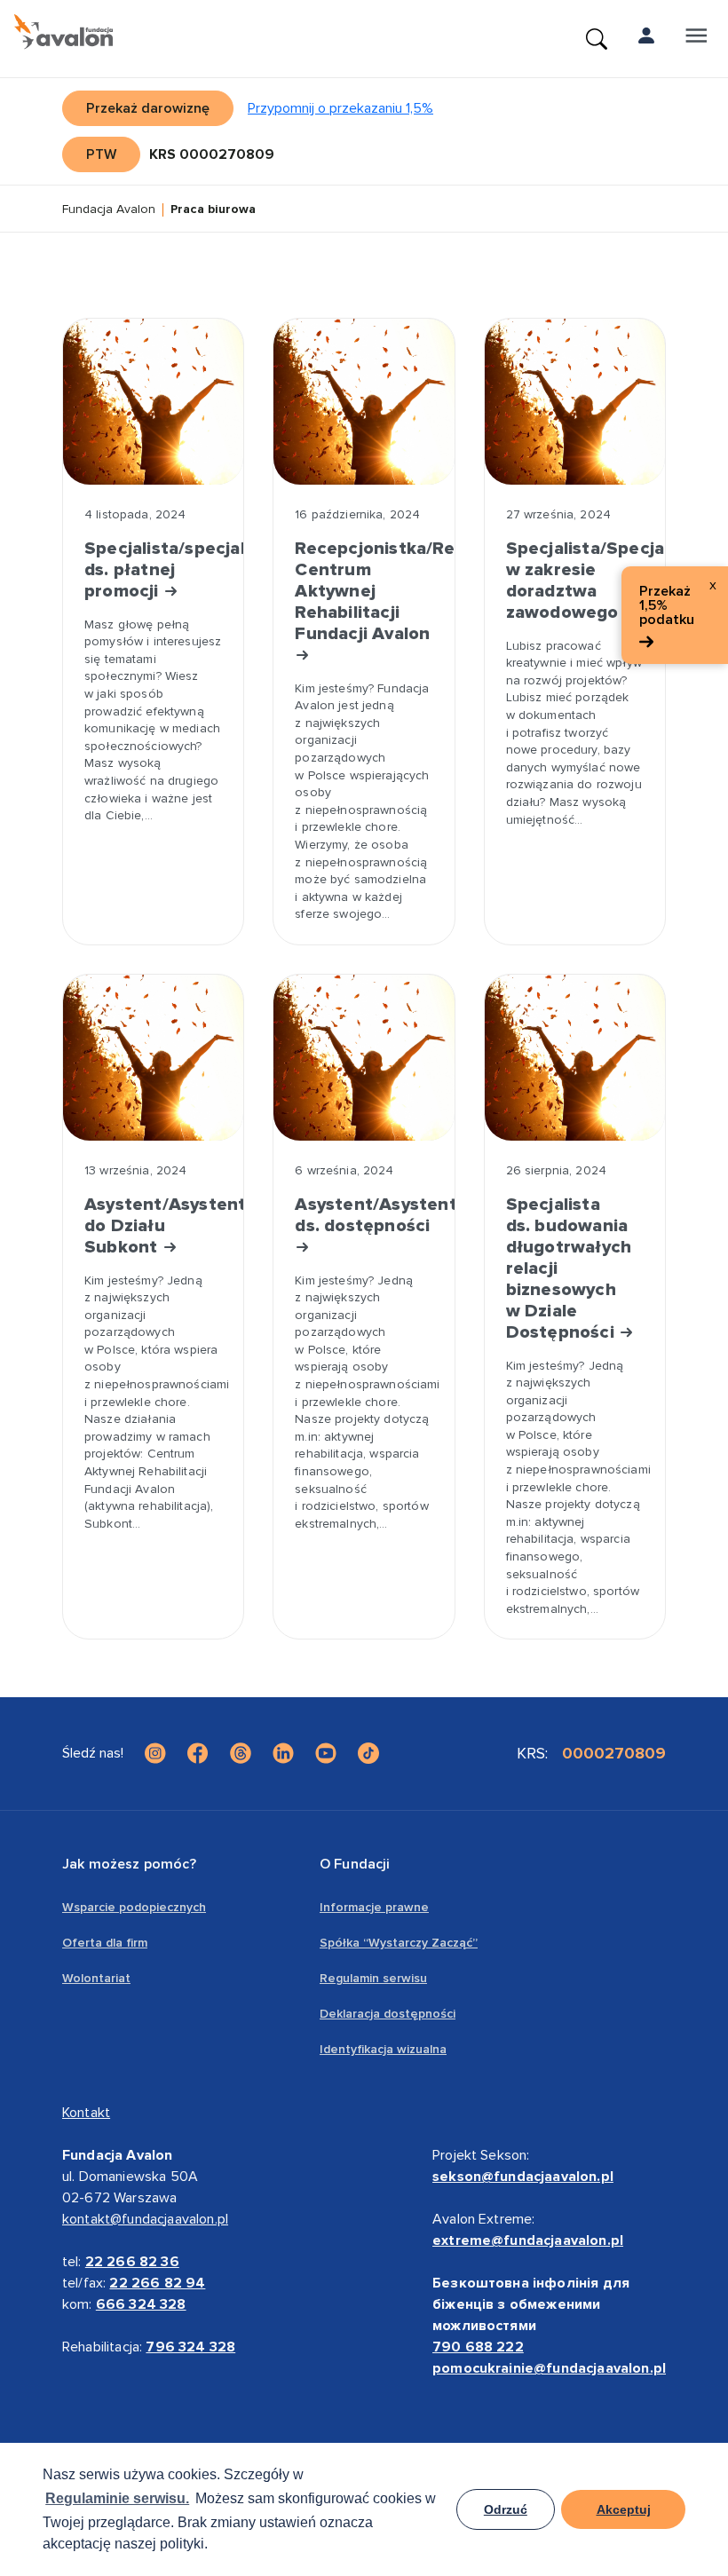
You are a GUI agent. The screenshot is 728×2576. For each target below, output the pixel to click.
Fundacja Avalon (109, 210)
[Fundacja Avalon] (63, 32)
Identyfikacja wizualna (383, 2049)
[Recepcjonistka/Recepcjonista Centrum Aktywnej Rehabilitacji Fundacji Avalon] (364, 402)
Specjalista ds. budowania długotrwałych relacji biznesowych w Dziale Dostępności (569, 1268)
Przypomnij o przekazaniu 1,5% (340, 108)
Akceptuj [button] (624, 2509)
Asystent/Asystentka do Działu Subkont (153, 1226)
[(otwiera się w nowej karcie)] (155, 1753)
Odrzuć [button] (506, 2509)
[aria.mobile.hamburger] (696, 39)
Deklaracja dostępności (388, 2014)
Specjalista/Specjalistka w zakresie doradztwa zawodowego (575, 581)
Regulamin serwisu (373, 1978)
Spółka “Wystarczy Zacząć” (399, 1943)
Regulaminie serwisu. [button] (117, 2498)
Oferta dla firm (105, 1943)
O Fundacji (355, 1864)
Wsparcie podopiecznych (134, 1907)
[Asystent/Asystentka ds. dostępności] (364, 1058)
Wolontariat (96, 1978)
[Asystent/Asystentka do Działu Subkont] (153, 1058)
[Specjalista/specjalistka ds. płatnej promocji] (153, 402)
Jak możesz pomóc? (129, 1864)
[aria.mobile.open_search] (597, 39)
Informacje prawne (374, 1907)
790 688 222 (478, 2347)
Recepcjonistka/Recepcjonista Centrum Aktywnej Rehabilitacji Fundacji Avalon (364, 591)
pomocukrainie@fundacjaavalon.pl (549, 2368)
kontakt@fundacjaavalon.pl (145, 2219)
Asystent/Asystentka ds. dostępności (364, 1215)
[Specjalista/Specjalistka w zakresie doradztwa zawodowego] (575, 402)
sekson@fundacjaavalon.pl (523, 2177)
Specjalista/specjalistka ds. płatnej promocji (153, 570)
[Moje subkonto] (646, 39)
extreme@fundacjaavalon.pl (528, 2240)
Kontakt (86, 2113)
